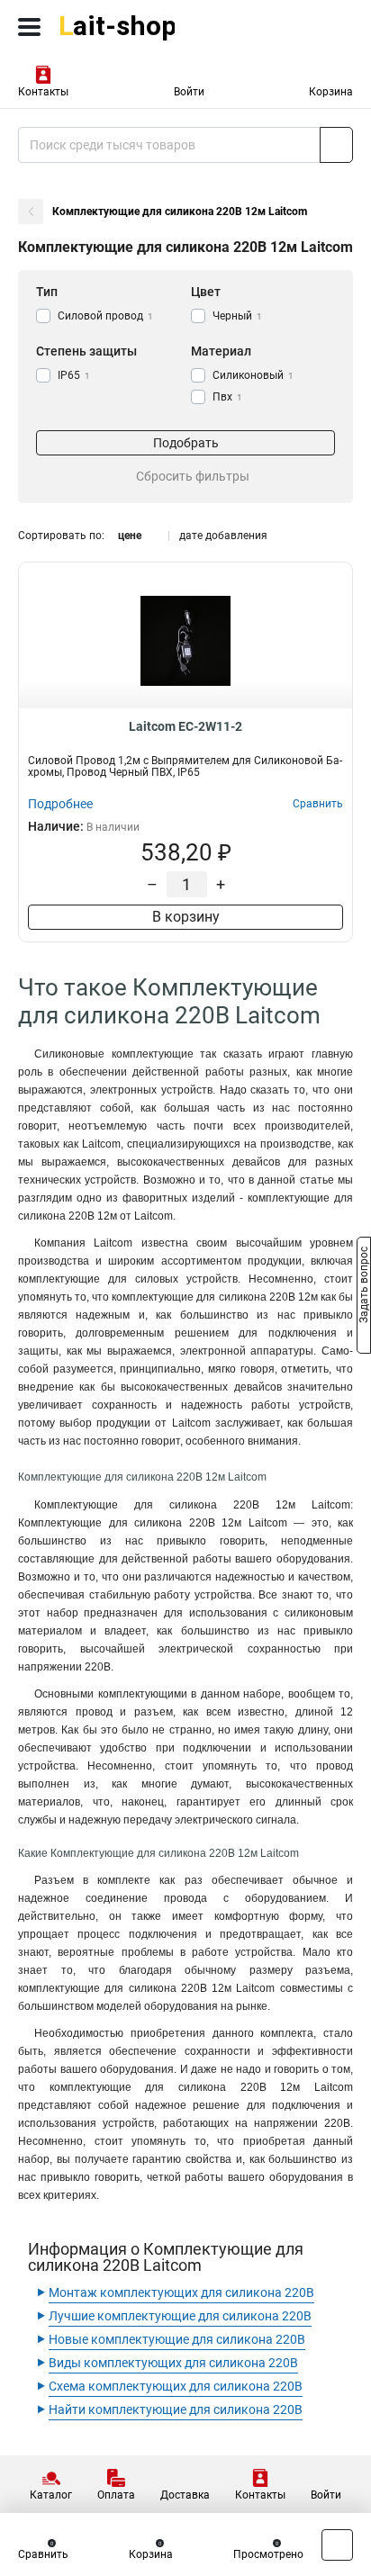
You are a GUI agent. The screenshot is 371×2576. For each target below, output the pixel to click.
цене (130, 536)
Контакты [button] (43, 92)
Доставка (185, 2495)
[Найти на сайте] (336, 145)
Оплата (116, 2495)
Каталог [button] (51, 2495)
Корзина (331, 92)
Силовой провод (105, 316)
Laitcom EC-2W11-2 (185, 726)
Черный (237, 316)
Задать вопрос (364, 1287)
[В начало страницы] (337, 2545)
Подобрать (186, 443)
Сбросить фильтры (193, 476)
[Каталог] (29, 27)
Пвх (227, 397)
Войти (189, 92)
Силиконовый (253, 375)
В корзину (186, 917)
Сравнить (43, 2554)
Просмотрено (268, 2554)
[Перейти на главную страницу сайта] (135, 27)
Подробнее (60, 804)
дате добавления (223, 536)
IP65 (74, 375)
